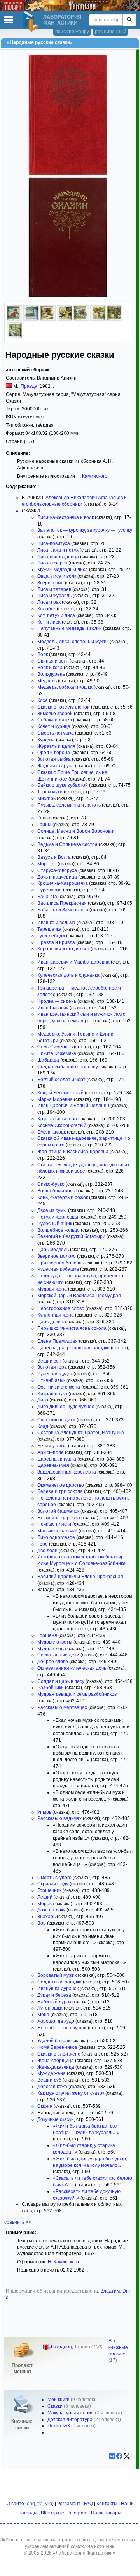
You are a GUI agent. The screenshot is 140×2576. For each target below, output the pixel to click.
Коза (43, 700)
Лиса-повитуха (54, 543)
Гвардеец (61, 2347)
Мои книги (59, 2400)
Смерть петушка (56, 733)
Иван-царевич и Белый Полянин (73, 1106)
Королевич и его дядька (63, 949)
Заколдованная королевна (67, 1472)
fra (40, 2504)
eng (31, 2504)
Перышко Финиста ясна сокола (72, 1328)
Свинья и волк (53, 661)
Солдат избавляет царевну (68, 1067)
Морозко (47, 864)
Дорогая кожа (52, 2087)
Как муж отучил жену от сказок (71, 2093)
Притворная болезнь (61, 1263)
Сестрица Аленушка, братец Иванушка (81, 1433)
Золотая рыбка (54, 759)
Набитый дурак (54, 2002)
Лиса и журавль (54, 596)
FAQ (88, 2504)
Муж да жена (52, 2073)
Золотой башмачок (58, 1511)
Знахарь (46, 1917)
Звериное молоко (57, 1256)
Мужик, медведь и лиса (63, 570)
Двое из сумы (52, 1210)
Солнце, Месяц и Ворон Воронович (76, 831)
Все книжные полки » (118, 2347)
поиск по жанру (72, 32)
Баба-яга (47, 897)
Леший (45, 1897)
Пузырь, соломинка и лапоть (69, 805)
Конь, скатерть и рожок (63, 1197)
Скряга (45, 2106)
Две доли (47, 1551)
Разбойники (51, 1688)
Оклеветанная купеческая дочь (72, 1668)
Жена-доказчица (56, 2067)
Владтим (110, 2291)
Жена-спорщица (56, 2061)
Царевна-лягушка (57, 1459)
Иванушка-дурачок (58, 1989)
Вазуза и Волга (54, 857)
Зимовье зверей (55, 714)
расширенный (111, 32)
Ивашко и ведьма (56, 923)
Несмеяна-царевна (59, 1518)
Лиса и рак (49, 602)
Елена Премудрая (58, 1341)
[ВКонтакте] (112, 2456)
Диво (43, 1400)
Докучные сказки (56, 2119)
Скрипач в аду (53, 1884)
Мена (43, 2015)
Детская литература (70, 2420)
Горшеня (47, 1635)
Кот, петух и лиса (56, 615)
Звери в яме (51, 583)
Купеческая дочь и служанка (68, 975)
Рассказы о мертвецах (62, 1707)
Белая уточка (52, 1446)
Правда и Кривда (56, 942)
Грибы (44, 825)
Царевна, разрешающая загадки (73, 1348)
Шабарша (48, 1060)
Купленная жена (56, 1315)
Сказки (55, 2406)
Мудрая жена (52, 1289)
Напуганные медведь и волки (70, 628)
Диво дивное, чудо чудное (66, 1407)
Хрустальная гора (57, 1119)
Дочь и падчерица (57, 877)
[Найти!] (129, 20)
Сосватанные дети (58, 1655)
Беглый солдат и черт (61, 1080)
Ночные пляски (54, 1524)
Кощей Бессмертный (60, 1093)
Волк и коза (50, 668)
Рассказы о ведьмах (59, 1818)
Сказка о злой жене (59, 2054)
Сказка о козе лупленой (64, 707)
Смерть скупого (54, 1878)
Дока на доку (51, 1910)
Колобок (46, 609)
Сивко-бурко (51, 1184)
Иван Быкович (53, 1008)
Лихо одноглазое (56, 1537)
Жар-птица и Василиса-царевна (73, 1152)
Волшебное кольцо (59, 1230)
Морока (46, 1904)
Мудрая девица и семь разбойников (77, 1694)
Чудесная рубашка (58, 1269)
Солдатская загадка (59, 1982)
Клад (43, 1426)
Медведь (47, 681)
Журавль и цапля (56, 746)
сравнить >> (18, 2222)
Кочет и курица (54, 726)
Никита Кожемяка (57, 1053)
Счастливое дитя (56, 1420)
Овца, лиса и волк (57, 576)
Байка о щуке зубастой (63, 785)
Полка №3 (59, 2426)
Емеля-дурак (52, 1132)
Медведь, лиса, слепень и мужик (73, 642)
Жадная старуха (56, 766)
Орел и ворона (54, 753)
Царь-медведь (53, 1250)
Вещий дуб (49, 2080)
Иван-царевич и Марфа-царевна (73, 962)
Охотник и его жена (59, 1387)
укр (49, 2504)
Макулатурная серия (71, 2413)
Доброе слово (53, 1662)
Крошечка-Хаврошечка (63, 883)
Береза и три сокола (60, 1491)
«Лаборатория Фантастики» (84, 2553)
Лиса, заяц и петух (58, 550)
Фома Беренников (57, 2047)
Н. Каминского (92, 476)
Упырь (44, 1812)
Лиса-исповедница (58, 557)
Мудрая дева (52, 1649)
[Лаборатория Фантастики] (31, 21)
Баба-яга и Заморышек (63, 910)
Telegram (78, 2513)
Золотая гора (52, 1367)
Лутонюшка (50, 2008)
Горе (43, 1544)
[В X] (127, 2456)
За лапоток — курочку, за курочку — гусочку (85, 530)
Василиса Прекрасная (62, 903)
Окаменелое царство (61, 1485)
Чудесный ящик (55, 1224)
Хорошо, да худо (56, 2021)
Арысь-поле (51, 1452)
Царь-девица (52, 1322)
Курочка (46, 740)
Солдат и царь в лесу (61, 1681)
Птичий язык (51, 1380)
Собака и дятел (55, 720)
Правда (29, 386)
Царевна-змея (53, 1465)
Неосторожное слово (61, 1308)
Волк (43, 654)
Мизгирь (46, 798)
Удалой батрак (54, 2041)
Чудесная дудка (55, 1374)
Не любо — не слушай (62, 2028)
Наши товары (106, 2513)
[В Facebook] (119, 2456)
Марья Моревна (55, 1099)
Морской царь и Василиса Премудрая (79, 1296)
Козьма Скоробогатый (62, 1125)
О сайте (15, 2504)
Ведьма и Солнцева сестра (67, 844)
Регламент (69, 2504)
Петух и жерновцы (58, 1217)
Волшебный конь (56, 1191)
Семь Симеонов (55, 1047)
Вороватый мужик (57, 1975)
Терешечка (49, 929)
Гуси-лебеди (51, 936)
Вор (42, 1923)
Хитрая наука (52, 1394)
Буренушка (50, 890)
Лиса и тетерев (54, 589)
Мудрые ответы (55, 1642)
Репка (44, 818)
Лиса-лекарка (52, 563)
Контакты (107, 2504)
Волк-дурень (51, 674)
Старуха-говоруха (57, 870)
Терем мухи (50, 792)
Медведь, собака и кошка (65, 687)
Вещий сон (49, 1361)
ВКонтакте (52, 2513)
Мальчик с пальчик (57, 1531)
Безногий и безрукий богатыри (71, 1236)
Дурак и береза (54, 1995)
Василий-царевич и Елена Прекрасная (80, 1577)
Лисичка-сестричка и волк (66, 517)
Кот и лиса (49, 622)
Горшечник (49, 1890)
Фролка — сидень (57, 1001)
